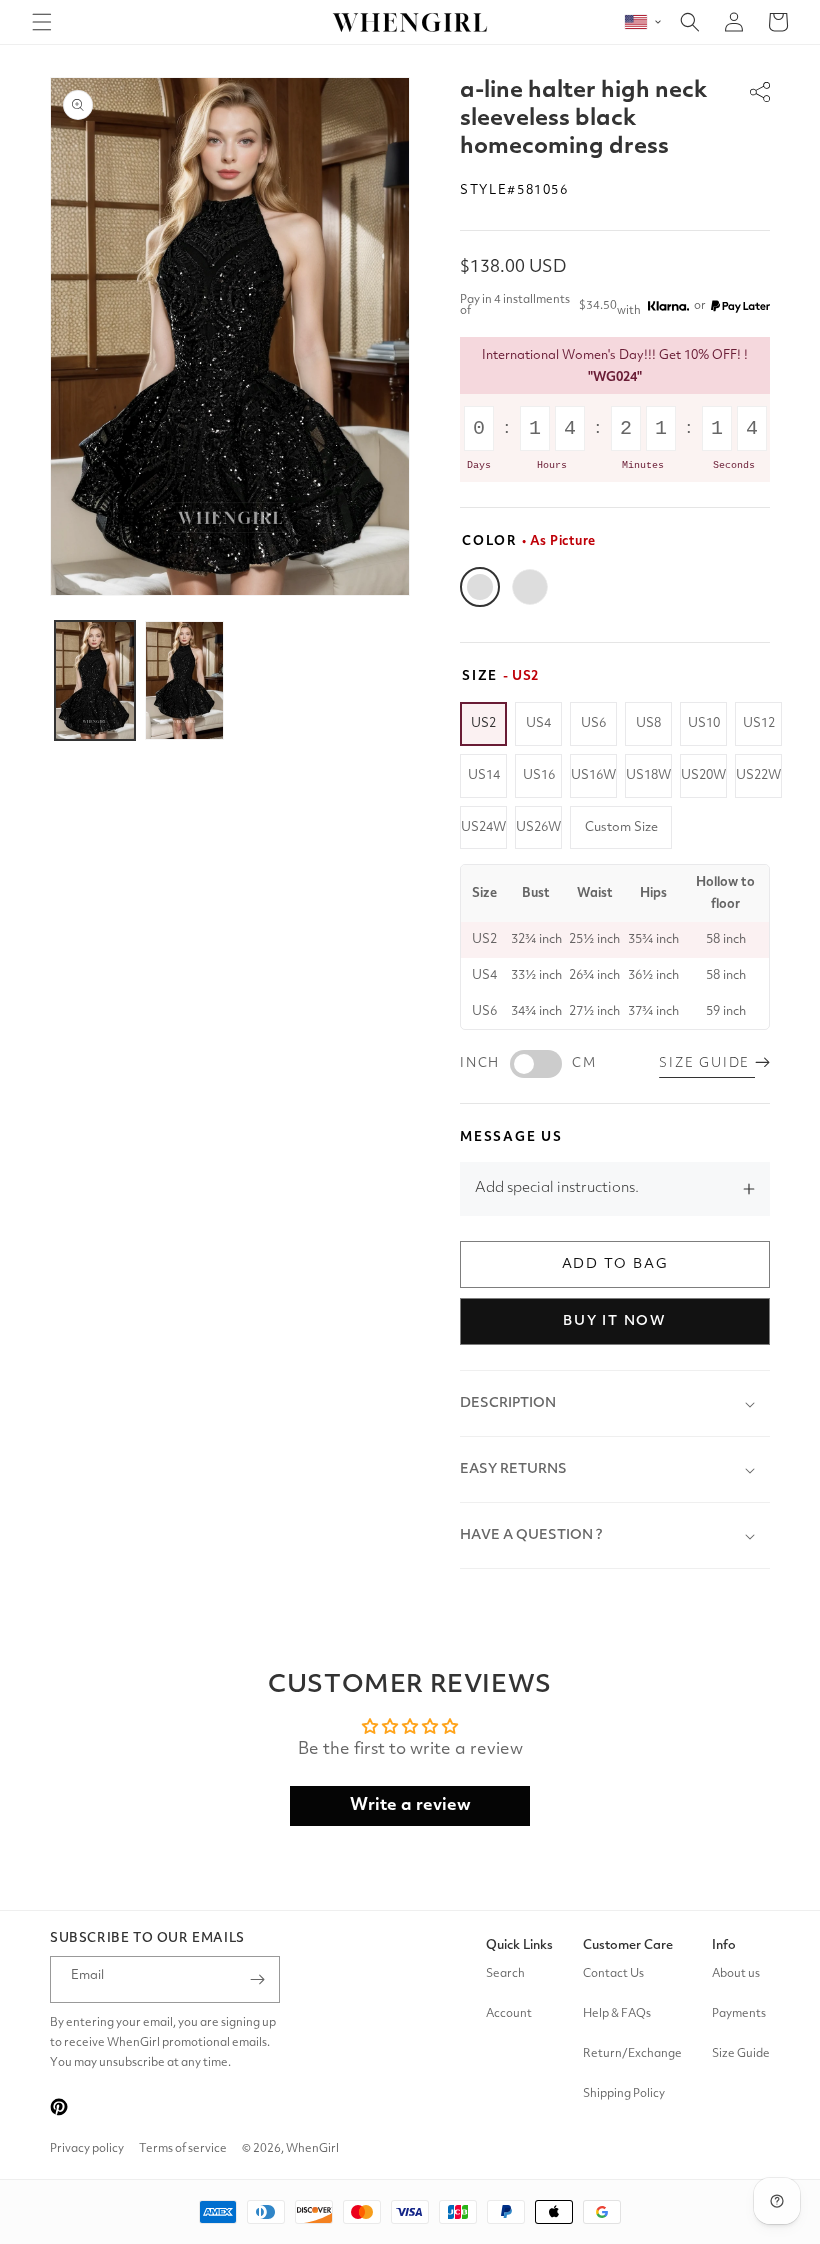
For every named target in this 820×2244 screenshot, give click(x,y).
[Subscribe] (257, 1979)
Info (724, 1945)
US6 (593, 723)
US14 (484, 775)
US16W (593, 775)
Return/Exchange (632, 2054)
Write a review (410, 1805)
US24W (483, 827)
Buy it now (615, 1321)
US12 (759, 723)
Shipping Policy (624, 2094)
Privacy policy (87, 2149)
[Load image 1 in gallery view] (95, 680)
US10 (704, 723)
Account (509, 2014)
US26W (538, 827)
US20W (703, 775)
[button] (42, 22)
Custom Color (530, 587)
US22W (758, 775)
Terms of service (183, 2149)
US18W (648, 775)
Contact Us (613, 1974)
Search (505, 1974)
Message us (511, 1137)
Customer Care (628, 1945)
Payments (739, 2014)
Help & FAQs (617, 2014)
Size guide (707, 1063)
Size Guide (741, 2054)
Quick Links (519, 1945)
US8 (648, 723)
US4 (538, 723)
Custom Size (621, 827)
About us (736, 1974)
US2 (483, 723)
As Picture (480, 587)
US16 (539, 775)
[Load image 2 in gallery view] (185, 680)
